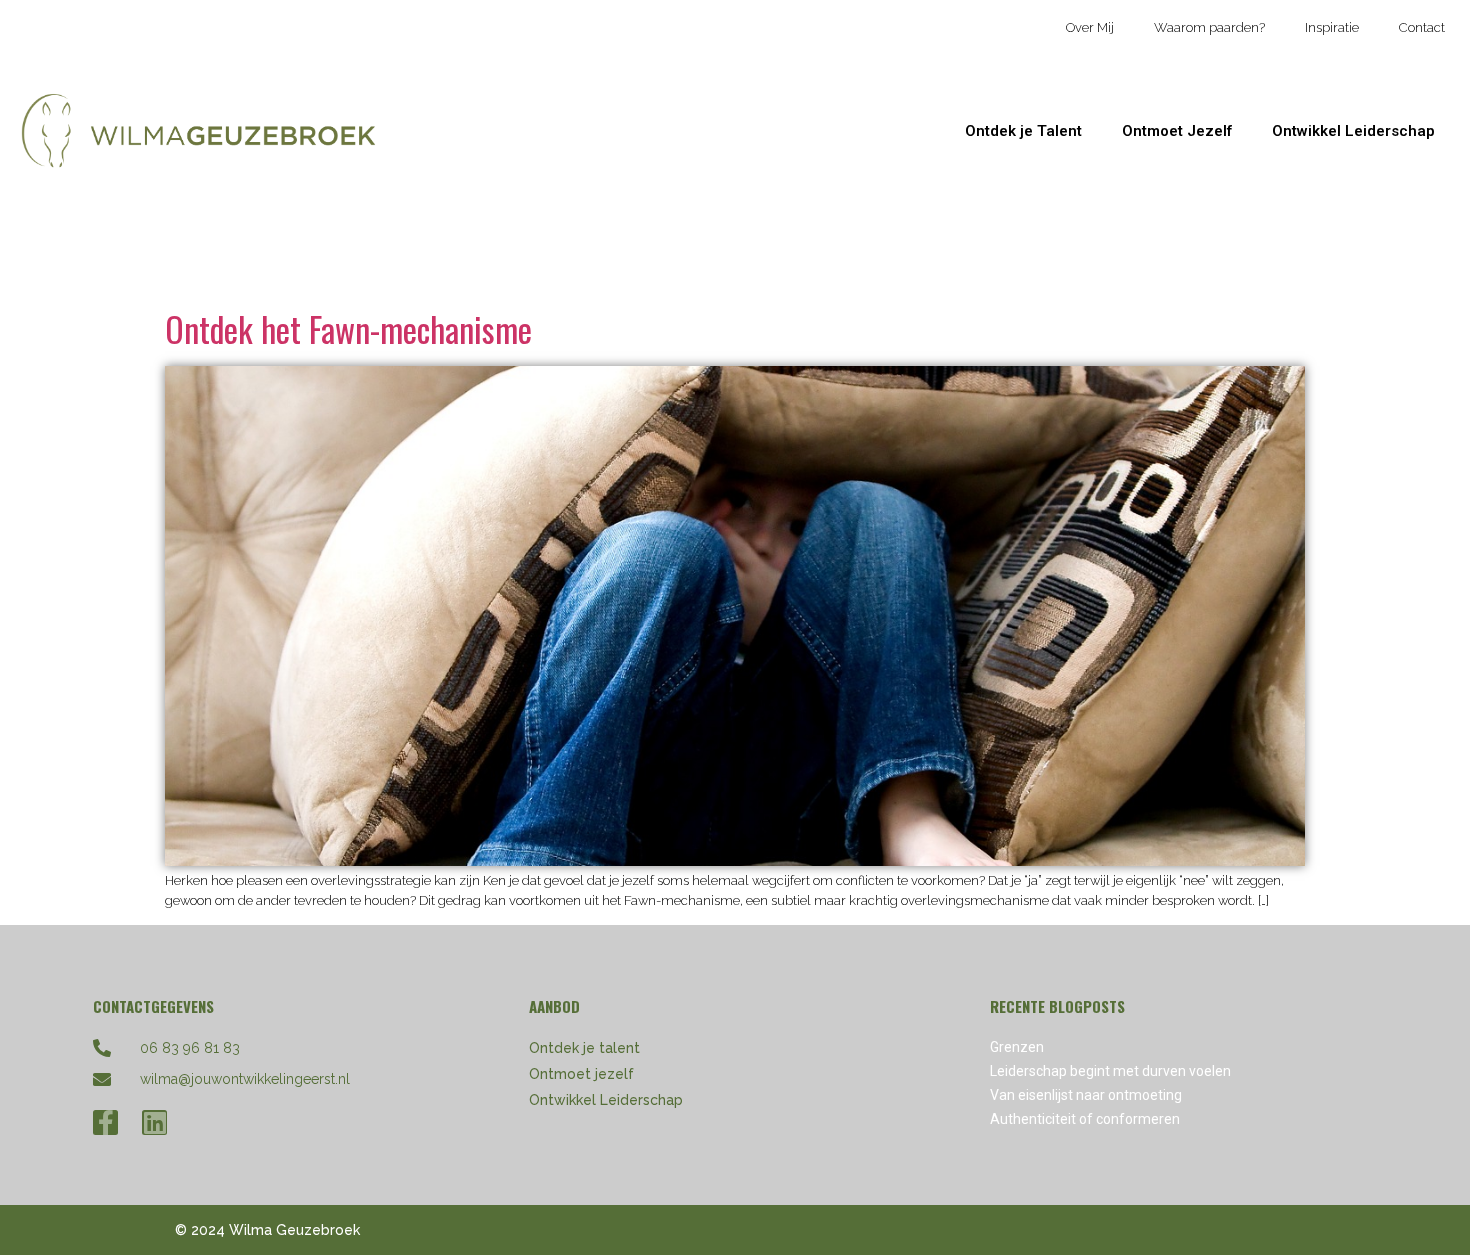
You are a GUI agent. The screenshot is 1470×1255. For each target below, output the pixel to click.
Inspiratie (1332, 27)
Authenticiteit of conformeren (1085, 1119)
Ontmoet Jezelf (1177, 131)
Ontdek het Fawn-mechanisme (348, 328)
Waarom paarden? (1209, 27)
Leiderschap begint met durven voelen (1110, 1071)
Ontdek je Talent (1023, 131)
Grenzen (1017, 1047)
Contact (1422, 27)
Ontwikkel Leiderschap (1353, 131)
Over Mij (1090, 27)
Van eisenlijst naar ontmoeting (1086, 1095)
